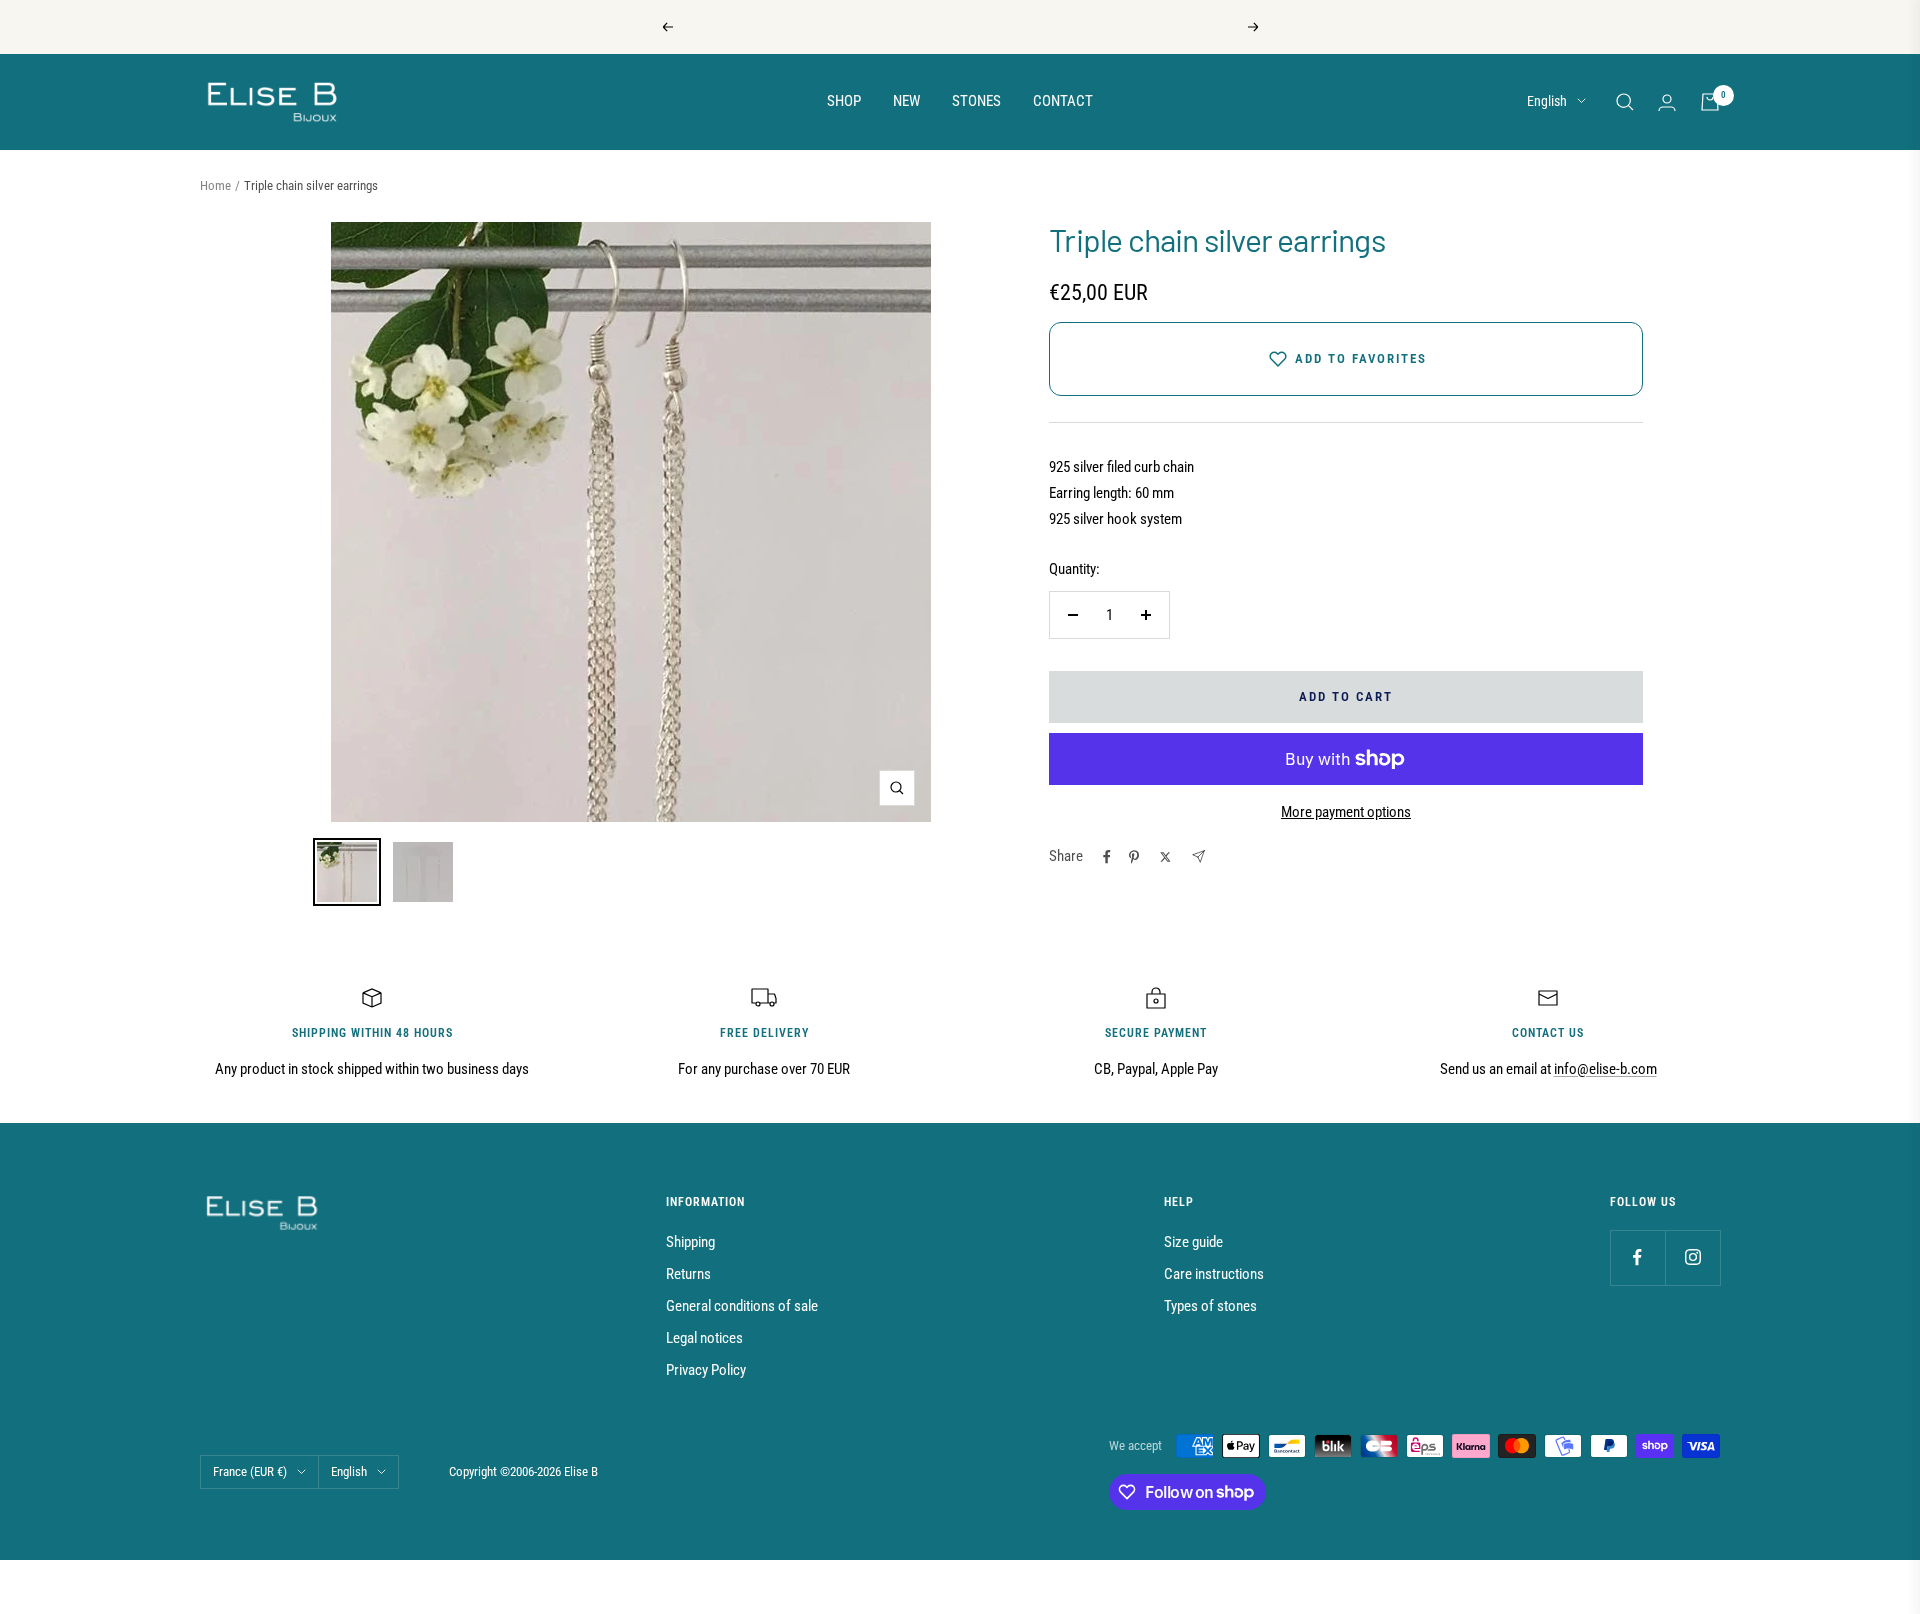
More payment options (1346, 812)
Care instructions (1214, 1274)
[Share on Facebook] (1107, 857)
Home (215, 185)
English (1547, 101)
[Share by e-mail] (1198, 856)
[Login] (1667, 102)
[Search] (1625, 102)
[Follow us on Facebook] (1637, 1257)
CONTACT (1063, 101)
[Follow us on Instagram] (1692, 1257)
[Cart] (1710, 102)
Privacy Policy (706, 1370)
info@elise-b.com (1605, 1069)
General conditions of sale (742, 1306)
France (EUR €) (250, 1471)
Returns (688, 1274)
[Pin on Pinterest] (1134, 857)
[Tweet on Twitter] (1165, 857)
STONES (976, 101)
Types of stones (1210, 1306)
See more (1028, 27)
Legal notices (704, 1338)
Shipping (690, 1242)
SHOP (844, 101)
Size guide (1193, 1242)
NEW (906, 101)
